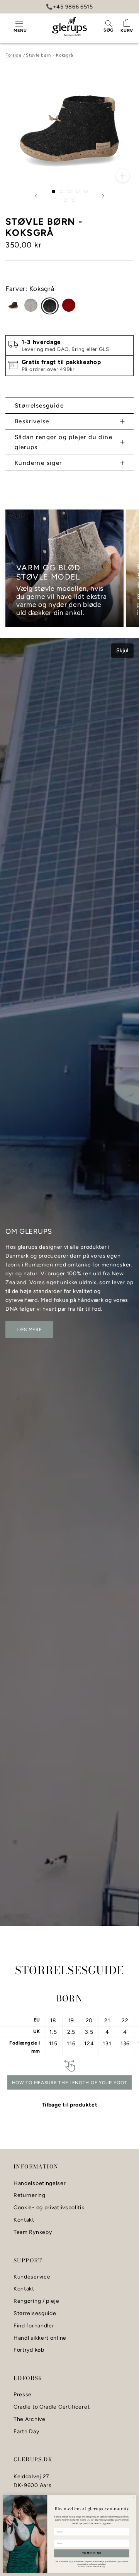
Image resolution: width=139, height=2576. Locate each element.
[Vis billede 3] (70, 191)
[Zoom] (123, 176)
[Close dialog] (134, 2497)
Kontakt (24, 2220)
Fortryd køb (29, 2350)
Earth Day (26, 2432)
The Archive (30, 2419)
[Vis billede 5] (86, 191)
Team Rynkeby (33, 2232)
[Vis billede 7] (74, 200)
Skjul (122, 651)
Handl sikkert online (40, 2338)
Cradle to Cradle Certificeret (52, 2407)
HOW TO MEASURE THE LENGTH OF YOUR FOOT (70, 2083)
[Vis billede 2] (62, 191)
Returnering (30, 2195)
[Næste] (103, 196)
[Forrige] (36, 196)
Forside (14, 55)
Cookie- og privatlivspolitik (49, 2208)
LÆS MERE (29, 1330)
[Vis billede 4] (78, 191)
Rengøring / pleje (36, 2301)
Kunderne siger (38, 463)
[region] (69, 568)
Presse (23, 2395)
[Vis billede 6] (65, 200)
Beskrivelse (32, 421)
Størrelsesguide (39, 405)
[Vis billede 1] (53, 191)
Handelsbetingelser (40, 2183)
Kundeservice (32, 2277)
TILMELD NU (92, 2553)
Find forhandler (34, 2326)
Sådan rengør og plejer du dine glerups (64, 442)
